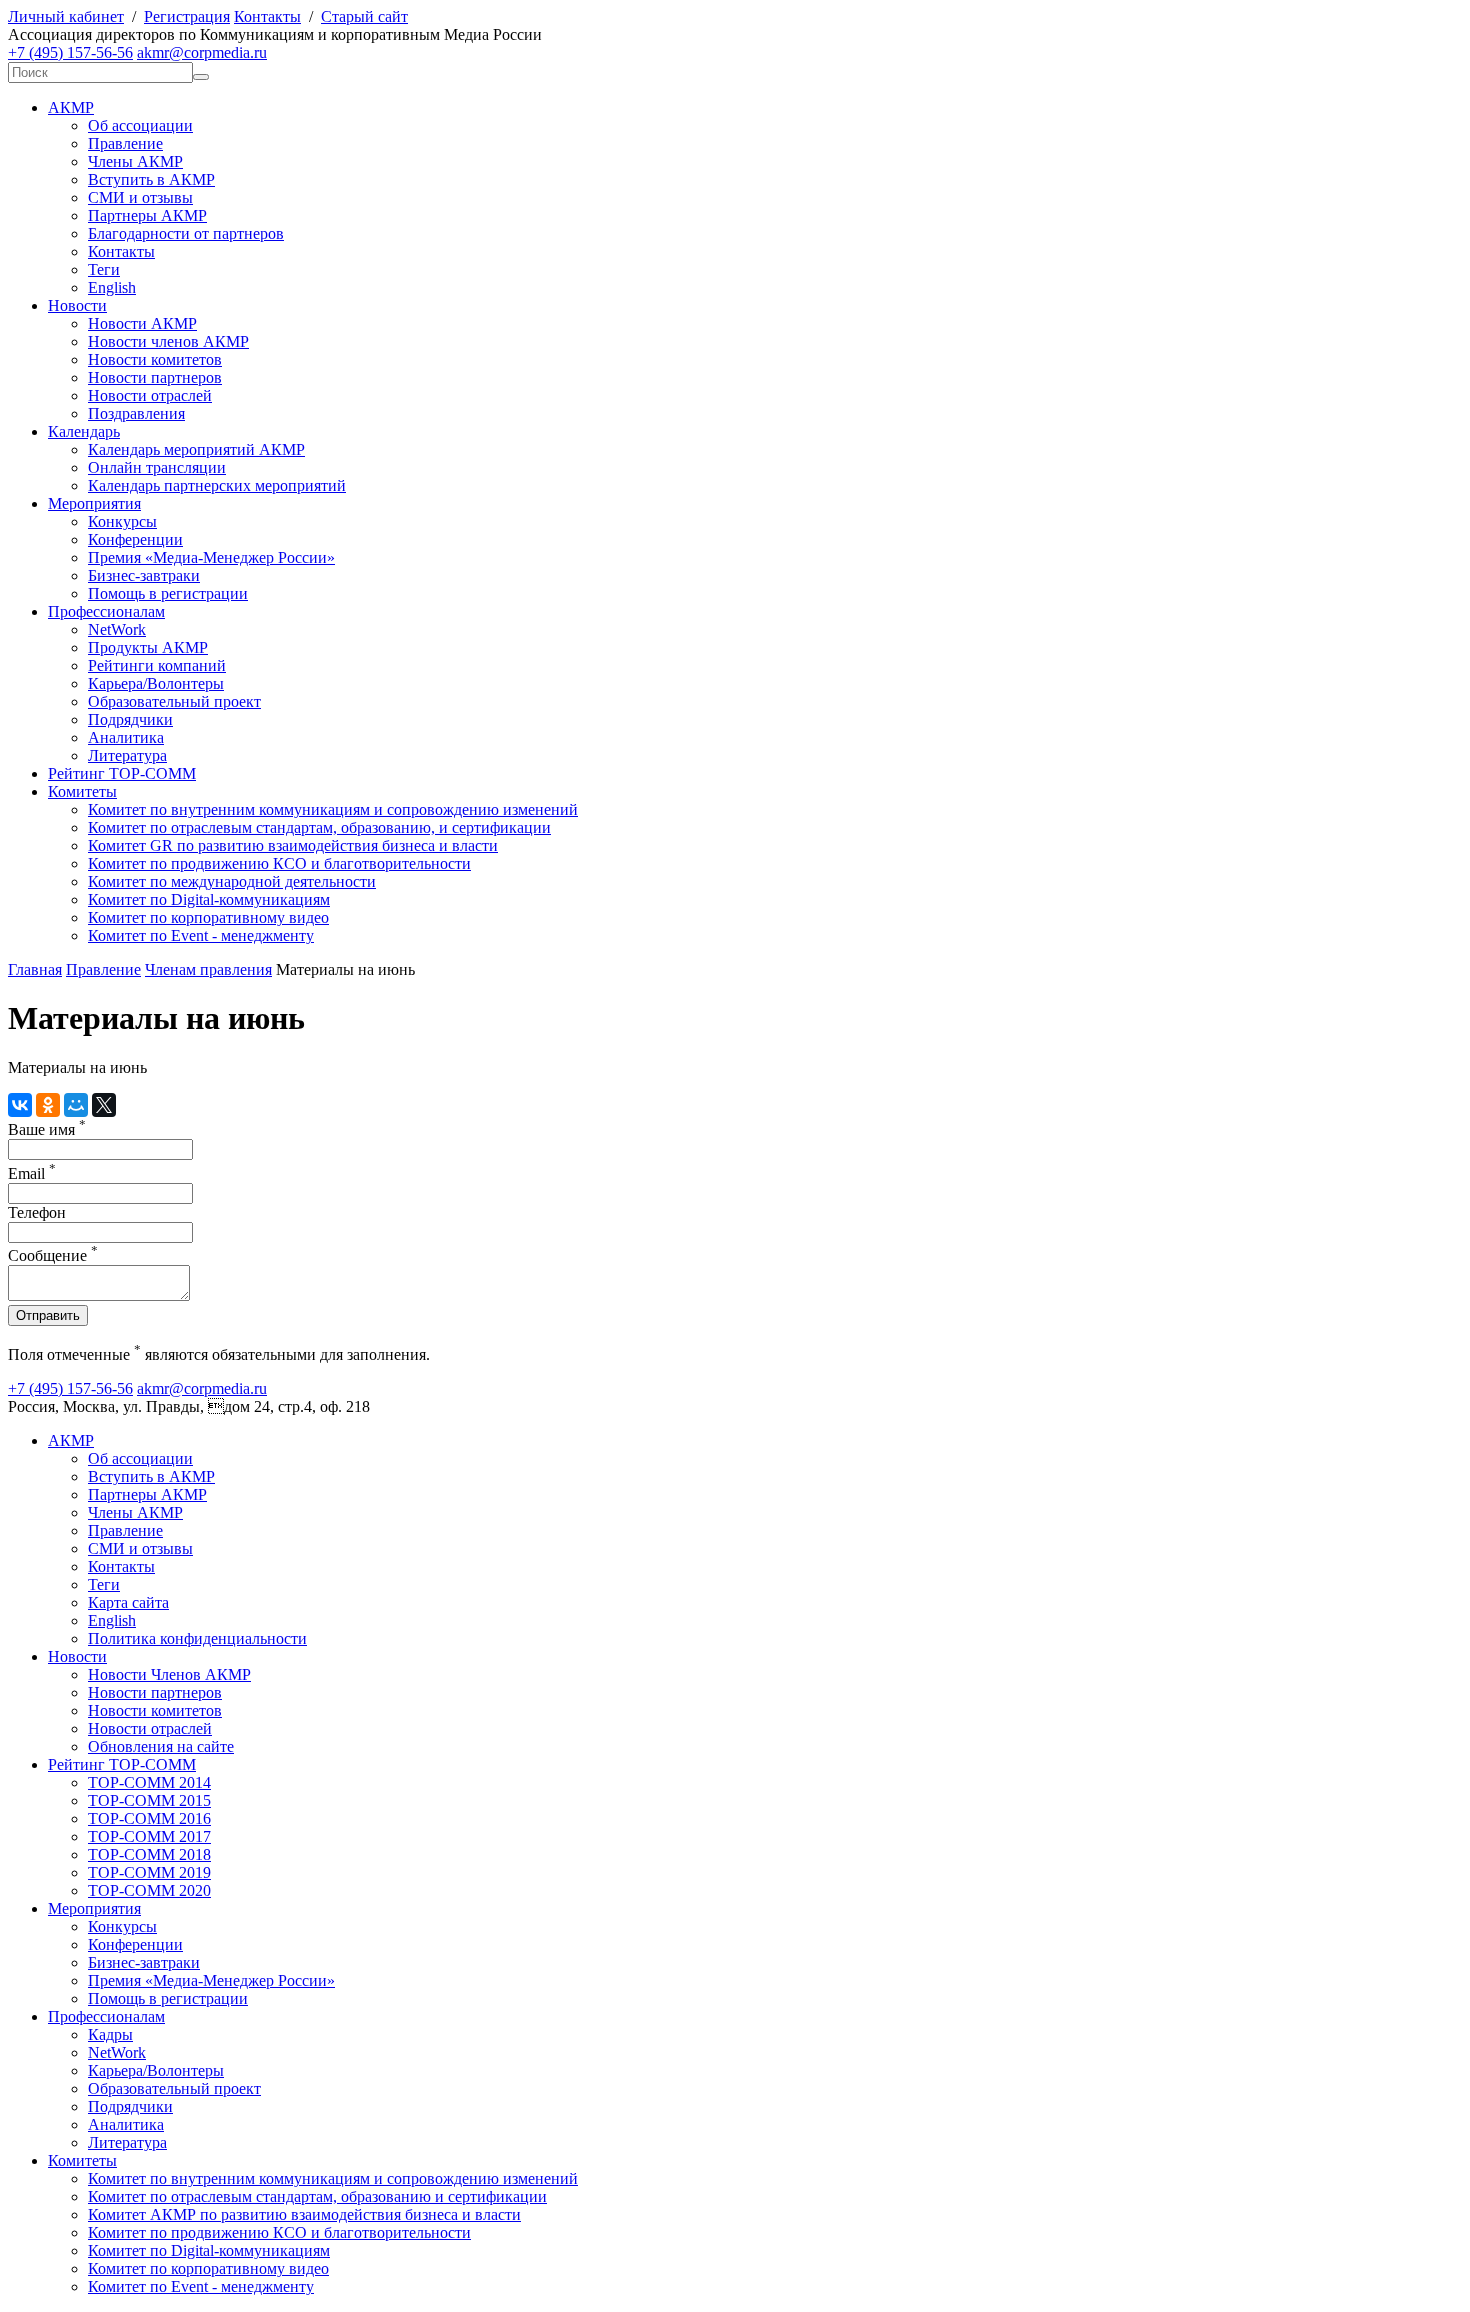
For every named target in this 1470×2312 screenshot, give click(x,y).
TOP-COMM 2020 (149, 1890)
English (112, 287)
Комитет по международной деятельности (232, 881)
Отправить (48, 1315)
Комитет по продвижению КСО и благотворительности (279, 863)
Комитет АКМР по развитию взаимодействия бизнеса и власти (304, 2214)
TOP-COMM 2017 (149, 1836)
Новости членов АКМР (168, 341)
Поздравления (136, 413)
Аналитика (126, 737)
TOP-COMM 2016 (149, 1818)
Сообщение (53, 1255)
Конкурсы (122, 521)
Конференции (135, 539)
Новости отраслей (150, 395)
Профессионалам (106, 611)
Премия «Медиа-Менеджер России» (211, 557)
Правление (125, 143)
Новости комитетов (155, 359)
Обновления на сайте (161, 1746)
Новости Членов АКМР (169, 1674)
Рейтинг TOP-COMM (122, 773)
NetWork (117, 629)
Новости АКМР (142, 323)
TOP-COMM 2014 (149, 1782)
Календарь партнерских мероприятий (217, 485)
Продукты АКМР (148, 647)
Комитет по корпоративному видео (208, 917)
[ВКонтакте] (20, 1105)
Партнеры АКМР (147, 215)
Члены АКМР (135, 161)
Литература (127, 755)
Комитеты (82, 791)
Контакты (267, 16)
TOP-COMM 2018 (149, 1854)
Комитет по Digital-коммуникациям (209, 899)
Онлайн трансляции (157, 467)
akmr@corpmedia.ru (202, 52)
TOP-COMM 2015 (149, 1800)
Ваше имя (47, 1129)
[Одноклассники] (48, 1105)
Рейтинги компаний (157, 665)
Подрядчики (130, 719)
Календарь (84, 431)
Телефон (37, 1212)
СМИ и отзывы (140, 197)
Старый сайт (364, 16)
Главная (35, 969)
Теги (104, 269)
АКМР (71, 107)
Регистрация (187, 16)
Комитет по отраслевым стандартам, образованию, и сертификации (319, 827)
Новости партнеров (155, 377)
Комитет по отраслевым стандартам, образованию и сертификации (317, 2196)
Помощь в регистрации (168, 593)
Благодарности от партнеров (186, 233)
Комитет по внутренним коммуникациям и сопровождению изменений (333, 809)
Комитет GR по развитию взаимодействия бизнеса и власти (293, 845)
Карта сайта (128, 1602)
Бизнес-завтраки (144, 575)
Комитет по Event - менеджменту (201, 935)
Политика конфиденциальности (197, 1638)
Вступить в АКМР (151, 179)
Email (32, 1173)
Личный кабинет (66, 16)
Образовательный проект (174, 701)
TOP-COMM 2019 (149, 1872)
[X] (104, 1105)
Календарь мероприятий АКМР (196, 449)
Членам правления (208, 969)
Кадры (110, 2034)
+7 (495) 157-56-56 (70, 52)
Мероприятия (94, 503)
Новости (77, 305)
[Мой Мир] (76, 1105)
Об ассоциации (140, 125)
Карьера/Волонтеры (156, 683)
